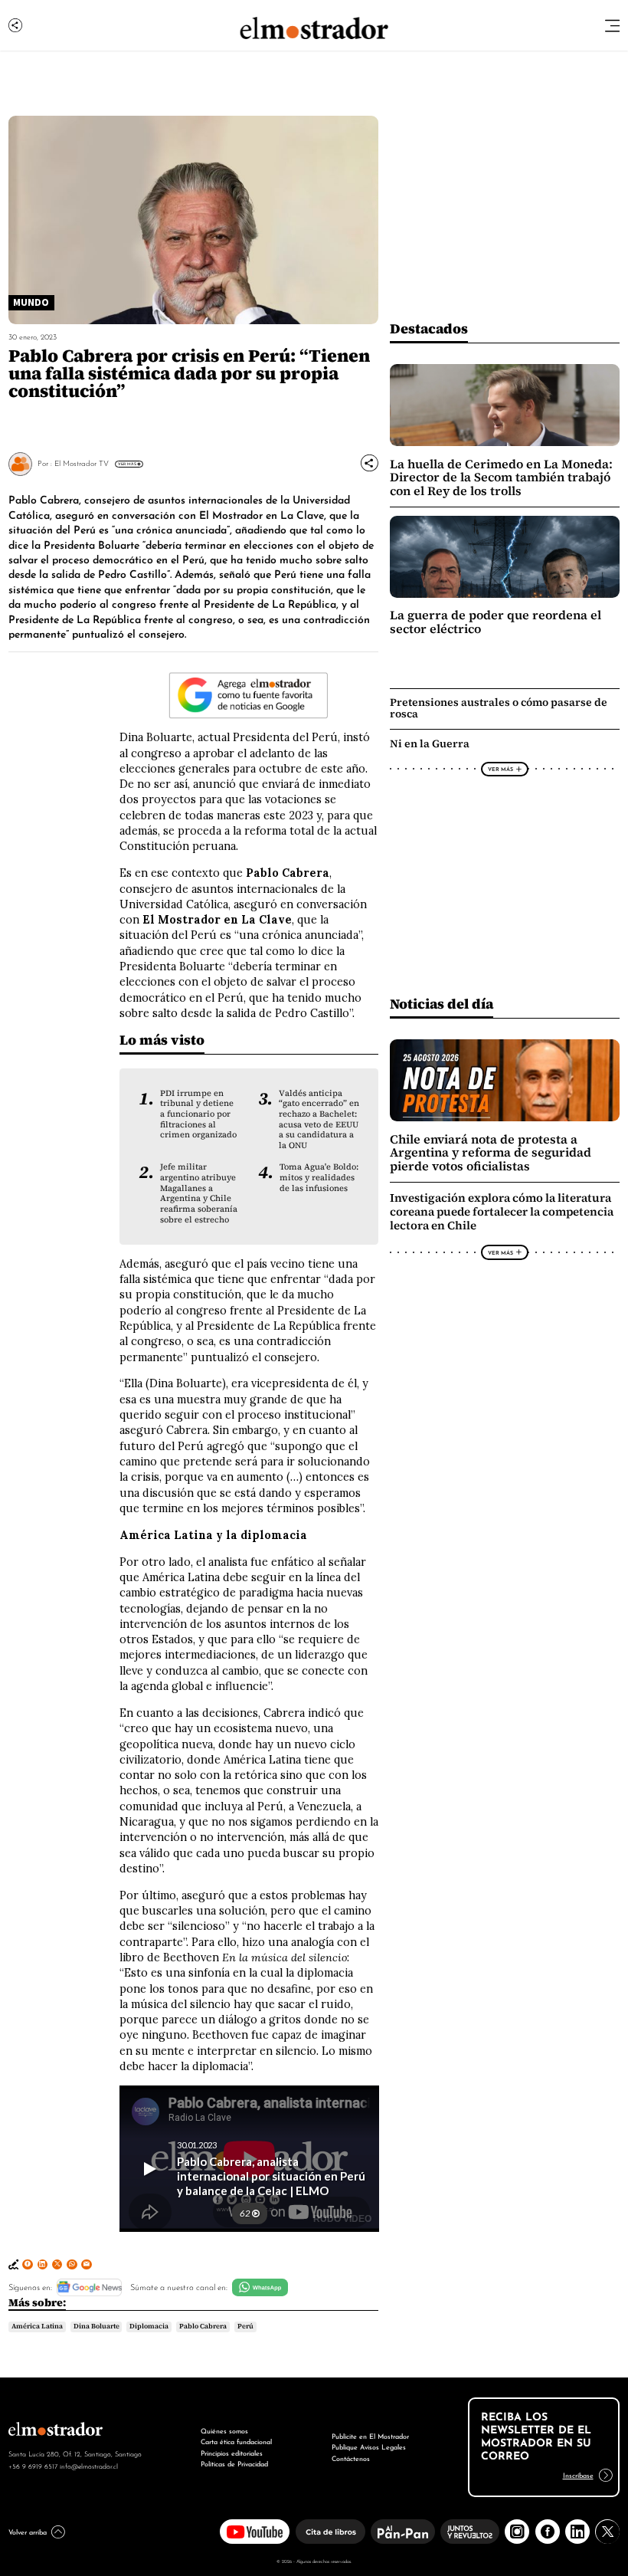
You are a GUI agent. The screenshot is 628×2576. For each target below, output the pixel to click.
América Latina (37, 2326)
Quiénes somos (224, 2430)
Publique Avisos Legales (369, 2446)
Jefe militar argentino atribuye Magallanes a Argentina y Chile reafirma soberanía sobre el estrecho (199, 1193)
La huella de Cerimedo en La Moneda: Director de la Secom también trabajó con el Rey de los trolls (501, 477)
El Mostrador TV (82, 463)
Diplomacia (149, 2326)
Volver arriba (28, 2531)
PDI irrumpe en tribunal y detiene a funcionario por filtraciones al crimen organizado (198, 1114)
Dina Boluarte (96, 2326)
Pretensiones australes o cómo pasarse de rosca (499, 708)
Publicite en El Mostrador (370, 2435)
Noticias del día (442, 1004)
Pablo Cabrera (203, 2326)
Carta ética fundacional (236, 2441)
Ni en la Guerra (430, 743)
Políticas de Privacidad (234, 2463)
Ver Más (127, 464)
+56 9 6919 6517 (33, 2466)
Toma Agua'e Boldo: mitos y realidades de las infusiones (319, 1177)
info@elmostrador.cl (89, 2466)
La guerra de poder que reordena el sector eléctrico (496, 622)
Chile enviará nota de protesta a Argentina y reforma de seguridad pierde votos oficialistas (491, 1153)
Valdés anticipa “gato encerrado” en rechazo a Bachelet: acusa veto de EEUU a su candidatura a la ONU (319, 1119)
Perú (245, 2326)
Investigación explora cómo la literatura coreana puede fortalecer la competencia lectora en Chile (502, 1212)
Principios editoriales (232, 2452)
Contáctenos (351, 2458)
